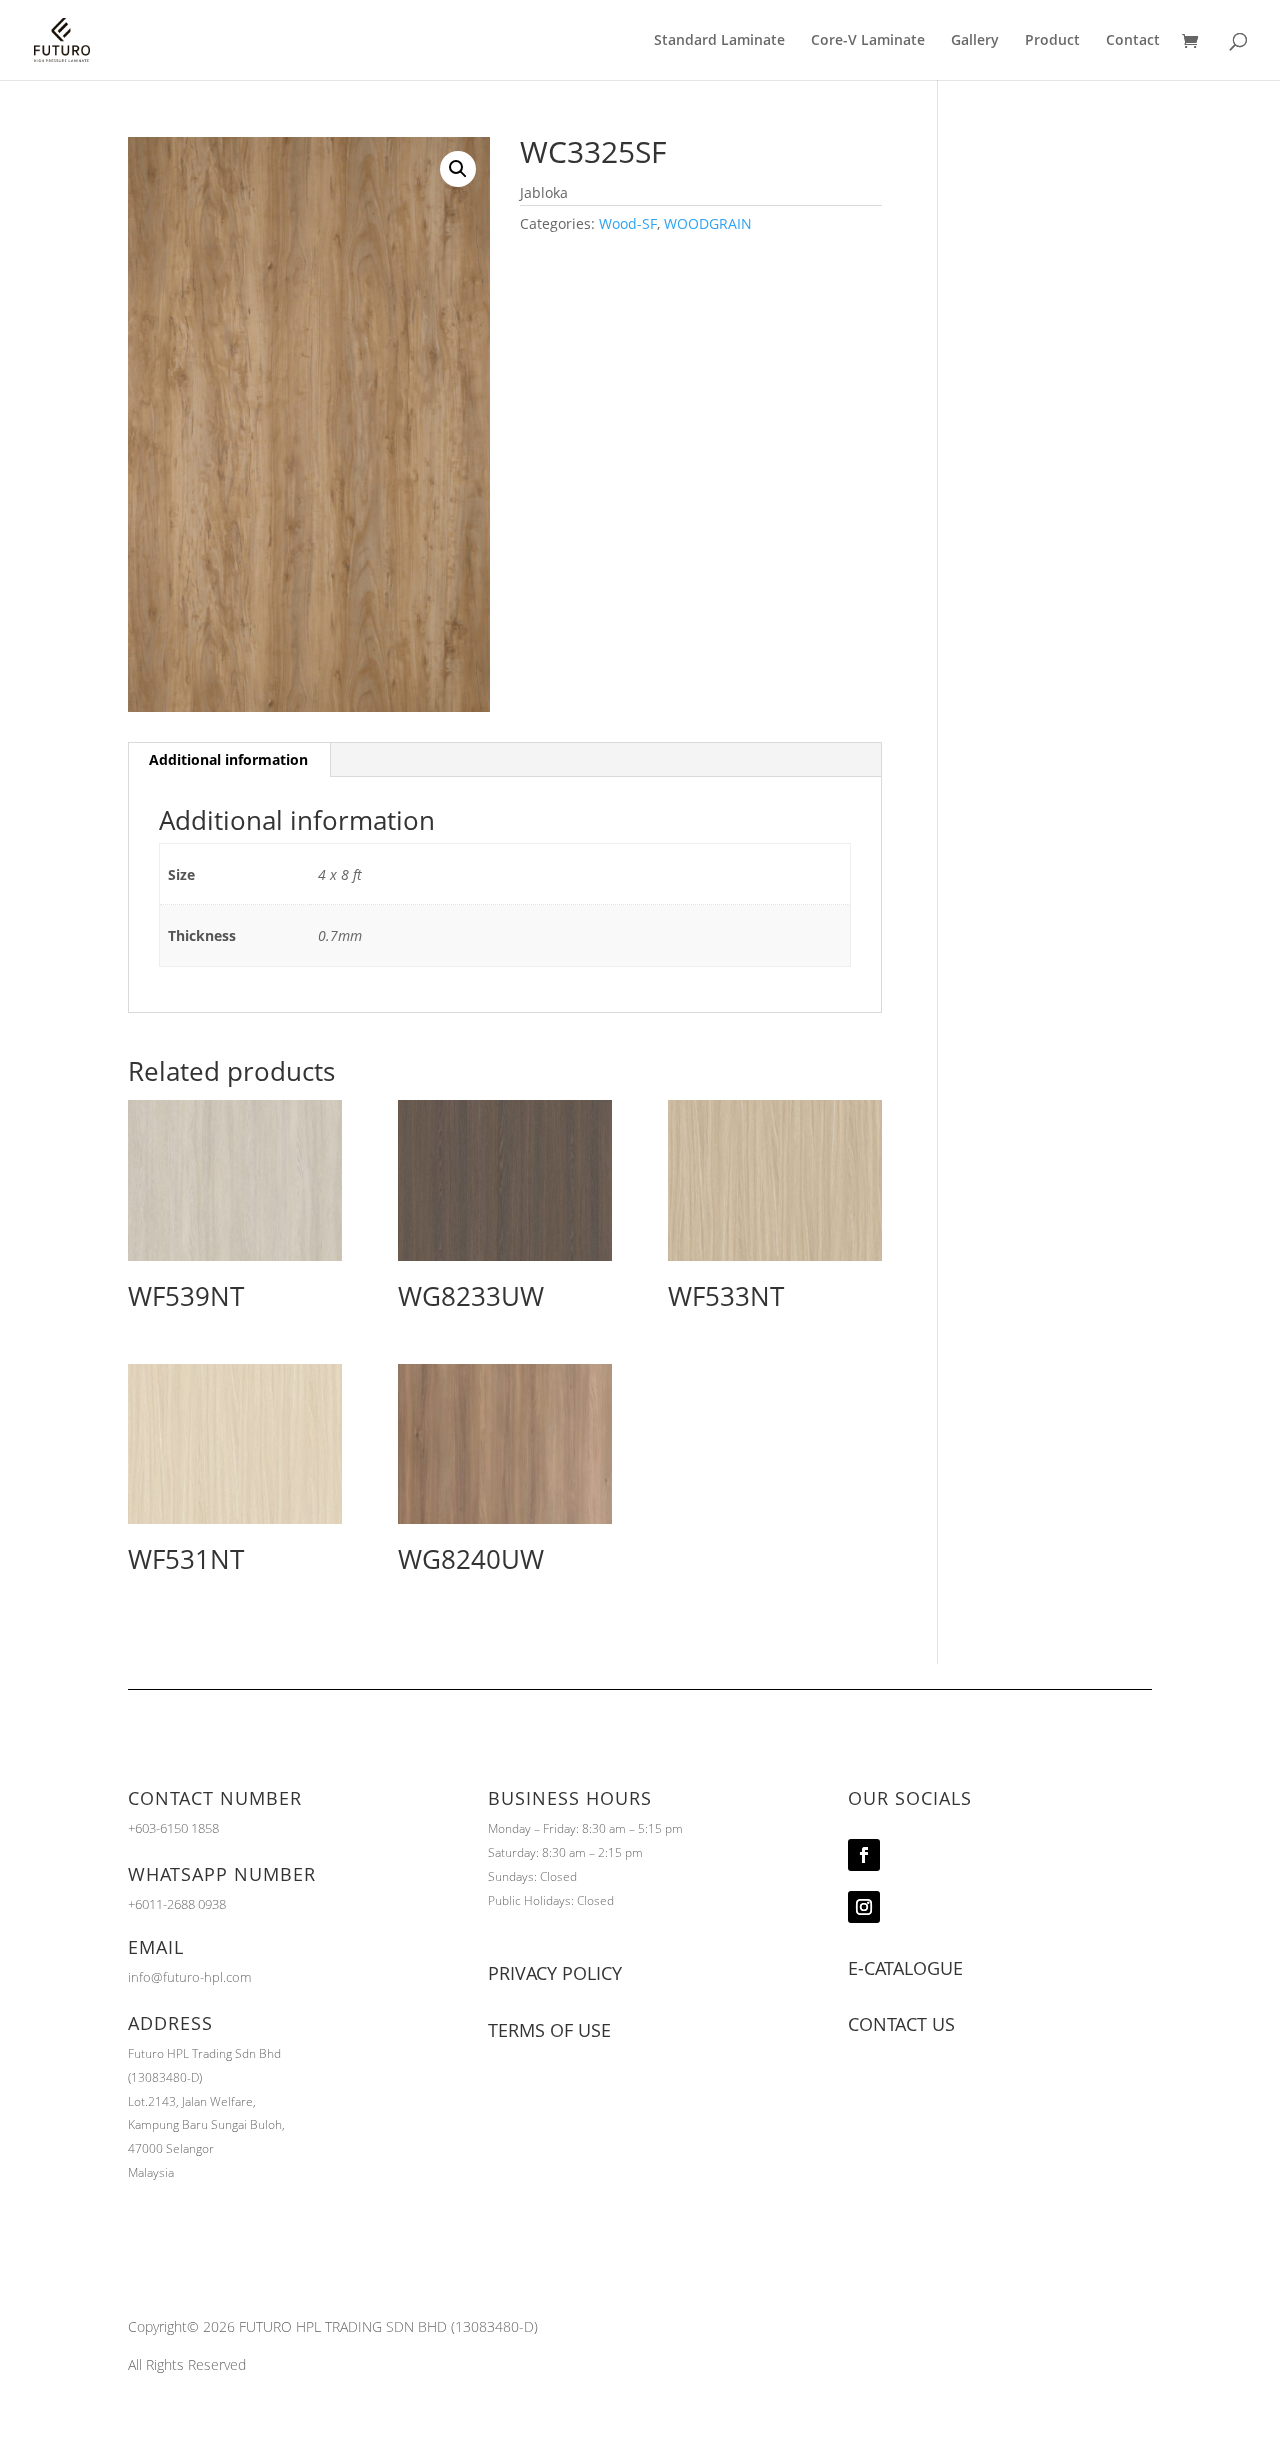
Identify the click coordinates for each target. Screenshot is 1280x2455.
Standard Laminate (719, 41)
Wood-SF (628, 223)
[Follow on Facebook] (864, 1855)
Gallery (975, 41)
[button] (458, 169)
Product (1052, 41)
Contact (1133, 41)
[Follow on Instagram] (864, 1907)
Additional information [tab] (228, 759)
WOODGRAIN (708, 223)
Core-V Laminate (868, 41)
